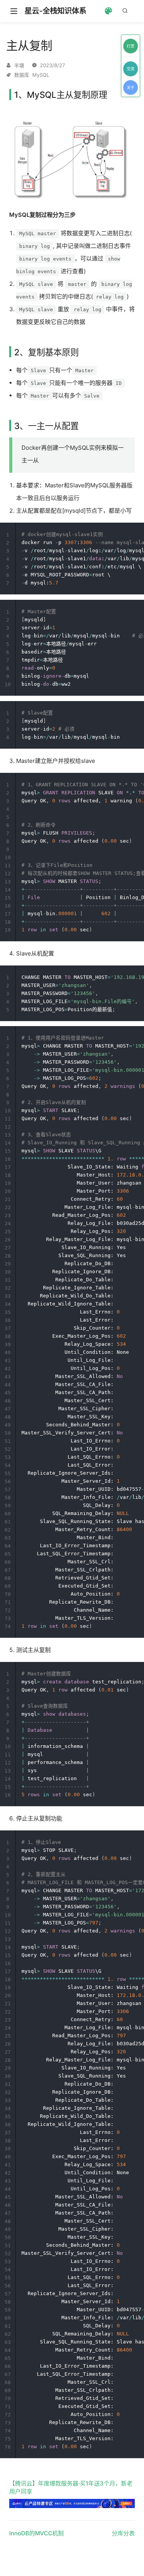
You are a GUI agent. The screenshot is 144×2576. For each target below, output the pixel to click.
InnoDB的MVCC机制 (36, 2533)
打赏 (131, 46)
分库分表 (123, 2533)
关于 (131, 87)
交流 (131, 69)
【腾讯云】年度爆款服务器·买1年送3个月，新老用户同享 (71, 2487)
